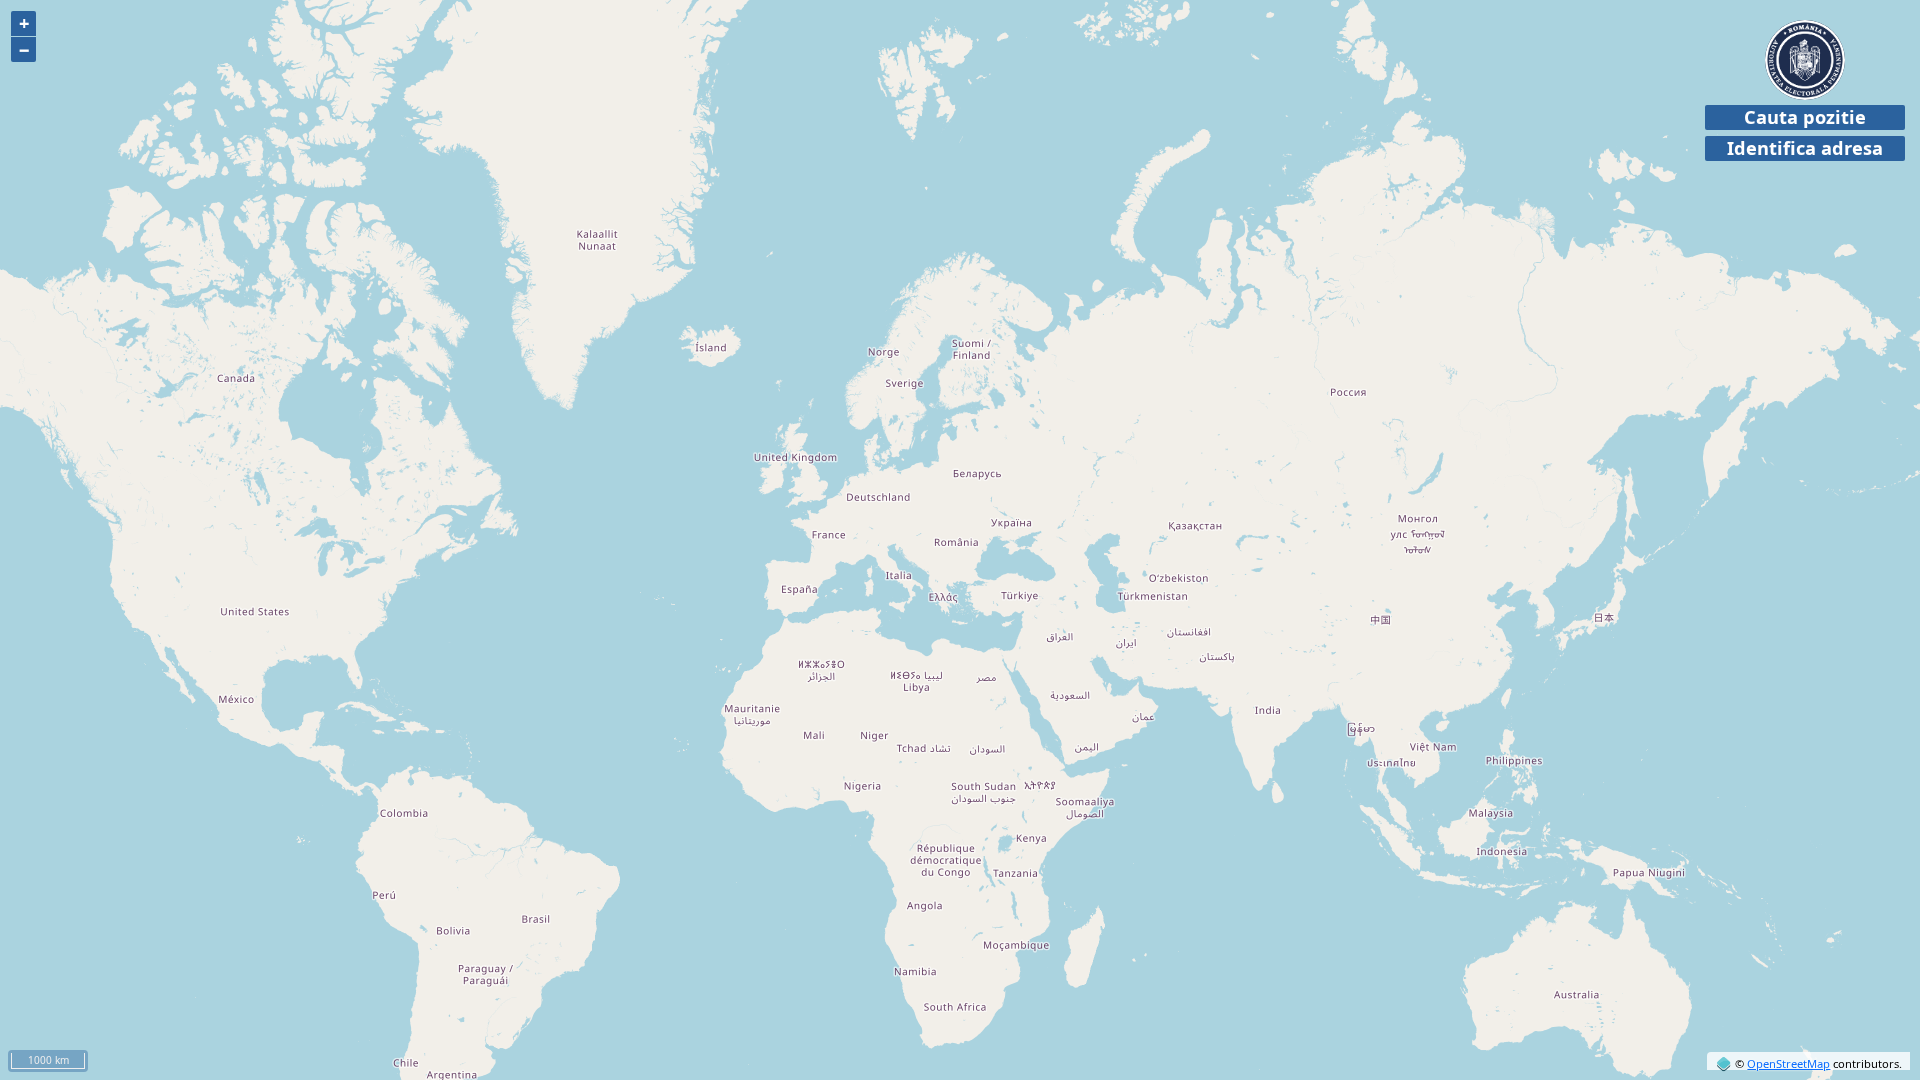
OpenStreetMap (1788, 1063)
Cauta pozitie (1805, 117)
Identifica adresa (1805, 148)
